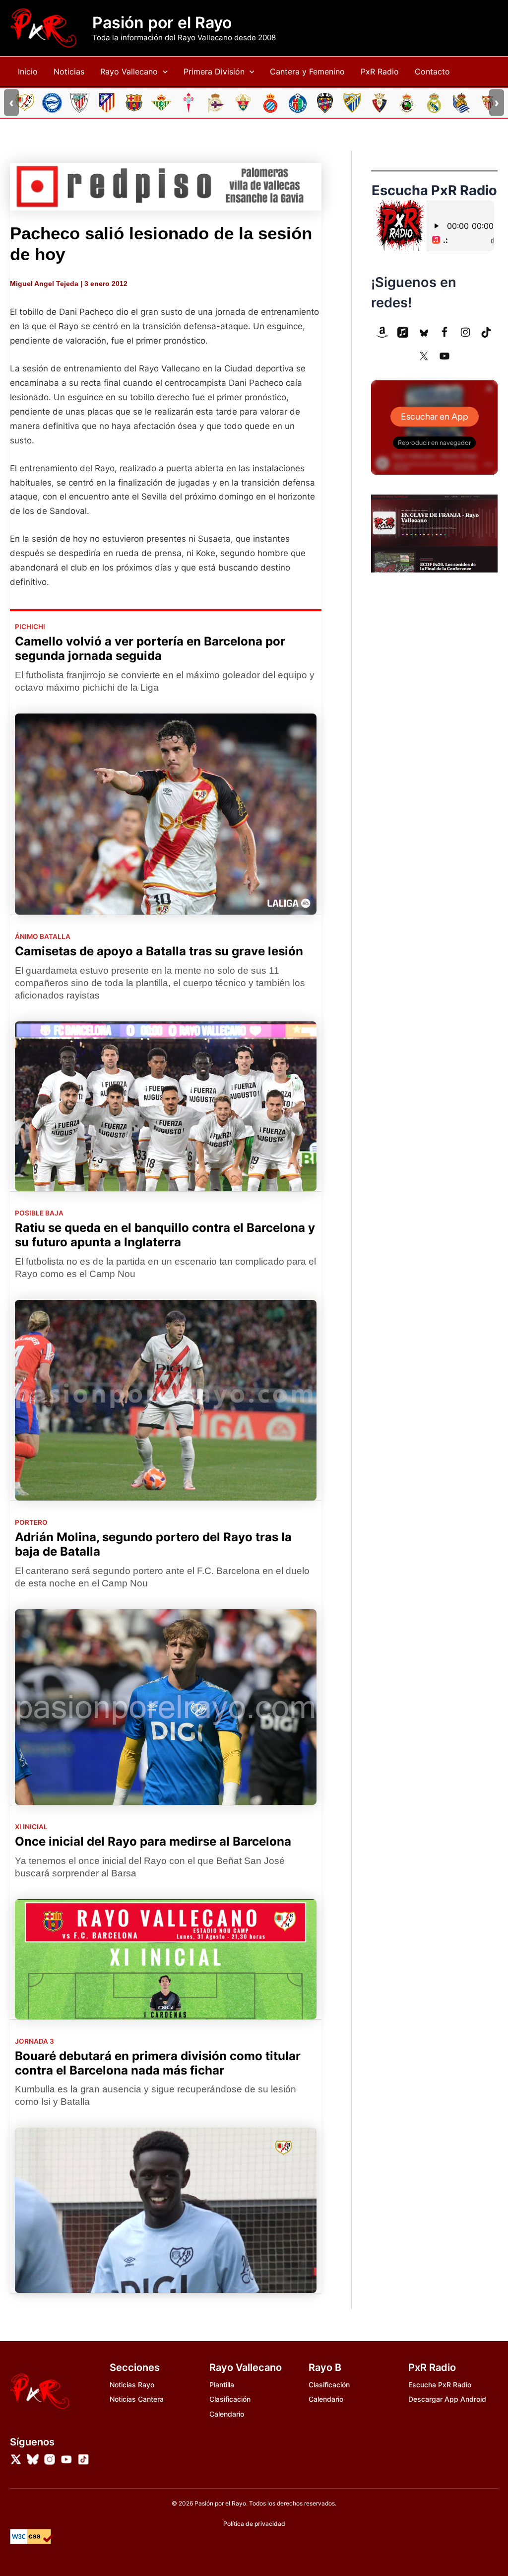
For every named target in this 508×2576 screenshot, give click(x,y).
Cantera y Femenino (307, 72)
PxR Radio (380, 72)
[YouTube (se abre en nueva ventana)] (444, 356)
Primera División (214, 72)
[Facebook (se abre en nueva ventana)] (444, 332)
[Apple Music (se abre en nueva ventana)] (403, 332)
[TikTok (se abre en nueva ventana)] (486, 332)
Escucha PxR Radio (440, 2385)
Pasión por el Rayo (162, 23)
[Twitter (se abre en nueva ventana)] (424, 356)
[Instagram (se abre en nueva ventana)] (465, 332)
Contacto (432, 72)
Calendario (227, 2414)
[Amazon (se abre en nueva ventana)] (382, 332)
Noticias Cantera (137, 2399)
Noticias (69, 72)
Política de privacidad (254, 2524)
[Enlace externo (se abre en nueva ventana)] (166, 187)
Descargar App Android (447, 2399)
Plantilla (222, 2385)
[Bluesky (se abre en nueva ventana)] (424, 332)
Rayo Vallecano (129, 72)
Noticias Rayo (132, 2385)
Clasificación (230, 2399)
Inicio (28, 72)
